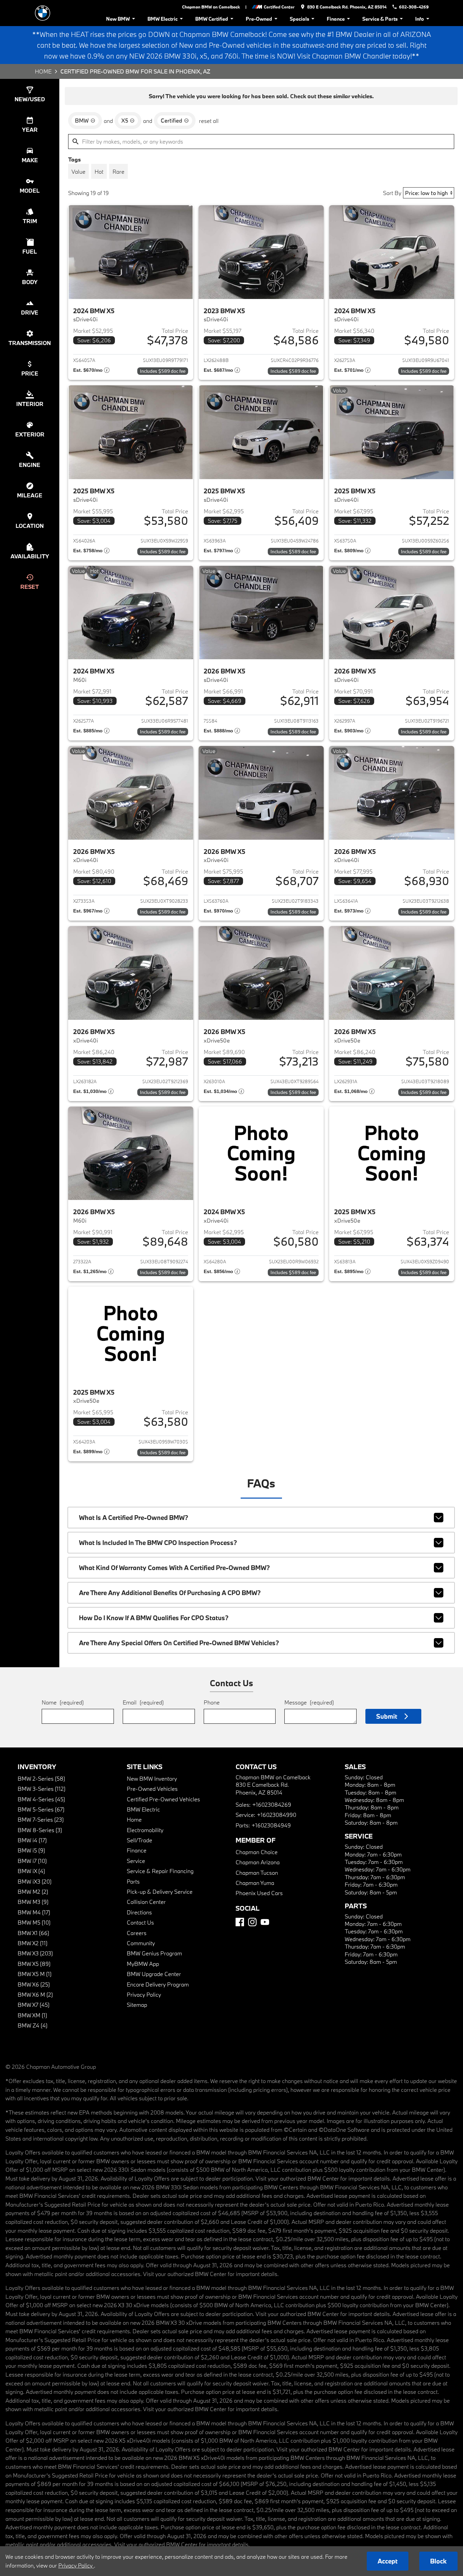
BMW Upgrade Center (154, 1974)
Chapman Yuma (255, 1883)
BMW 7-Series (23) (41, 1819)
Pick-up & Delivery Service (160, 1892)
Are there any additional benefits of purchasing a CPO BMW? (170, 1593)
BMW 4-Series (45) (41, 1799)
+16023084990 (277, 1815)
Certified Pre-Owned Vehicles (163, 1799)
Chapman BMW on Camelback (211, 7)
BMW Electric (163, 19)
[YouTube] (265, 1922)
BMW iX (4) (31, 1871)
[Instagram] (252, 1922)
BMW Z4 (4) (33, 2025)
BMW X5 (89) (34, 1964)
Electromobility (145, 1830)
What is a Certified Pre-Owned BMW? (134, 1518)
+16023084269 (272, 1805)
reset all (209, 121)
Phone (212, 1702)
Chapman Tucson (257, 1873)
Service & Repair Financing (160, 1871)
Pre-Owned (259, 19)
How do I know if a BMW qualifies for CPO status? (154, 1618)
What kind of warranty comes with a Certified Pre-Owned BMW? (174, 1568)
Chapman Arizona (258, 1862)
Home (43, 71)
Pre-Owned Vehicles (152, 1789)
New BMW (118, 19)
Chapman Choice (257, 1852)
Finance (336, 19)
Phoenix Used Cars (259, 1893)
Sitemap (137, 2005)
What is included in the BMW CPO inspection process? (158, 1543)
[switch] (78, 171)
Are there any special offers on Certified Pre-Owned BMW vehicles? (179, 1643)
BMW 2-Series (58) (41, 1778)
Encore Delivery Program (158, 1984)
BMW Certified (212, 19)
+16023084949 (271, 1825)
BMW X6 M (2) (35, 1994)
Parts (133, 1881)
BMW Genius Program (154, 1953)
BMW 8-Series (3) (40, 1830)
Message (309, 1702)
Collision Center (146, 1902)
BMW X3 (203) (35, 1953)
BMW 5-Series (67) (41, 1809)
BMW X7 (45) (34, 2005)
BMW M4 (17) (34, 1912)
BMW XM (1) (32, 2015)
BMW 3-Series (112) (42, 1789)
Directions (139, 1912)
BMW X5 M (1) (35, 1974)
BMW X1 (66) (33, 1933)
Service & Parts (380, 19)
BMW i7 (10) (32, 1861)
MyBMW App (143, 1964)
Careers (137, 1933)
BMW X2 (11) (33, 1943)
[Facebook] (240, 1922)
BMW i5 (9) (31, 1850)
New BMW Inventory (152, 1778)
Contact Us (140, 1922)
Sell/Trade (139, 1840)
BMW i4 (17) (32, 1840)
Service (136, 1861)
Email (143, 1702)
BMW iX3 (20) (35, 1881)
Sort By (392, 193)
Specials (299, 19)
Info (420, 19)
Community (141, 1943)
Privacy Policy (144, 1994)
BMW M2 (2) (33, 1892)
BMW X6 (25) (34, 1984)
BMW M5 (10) (34, 1922)
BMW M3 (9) (33, 1902)
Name (63, 1702)
